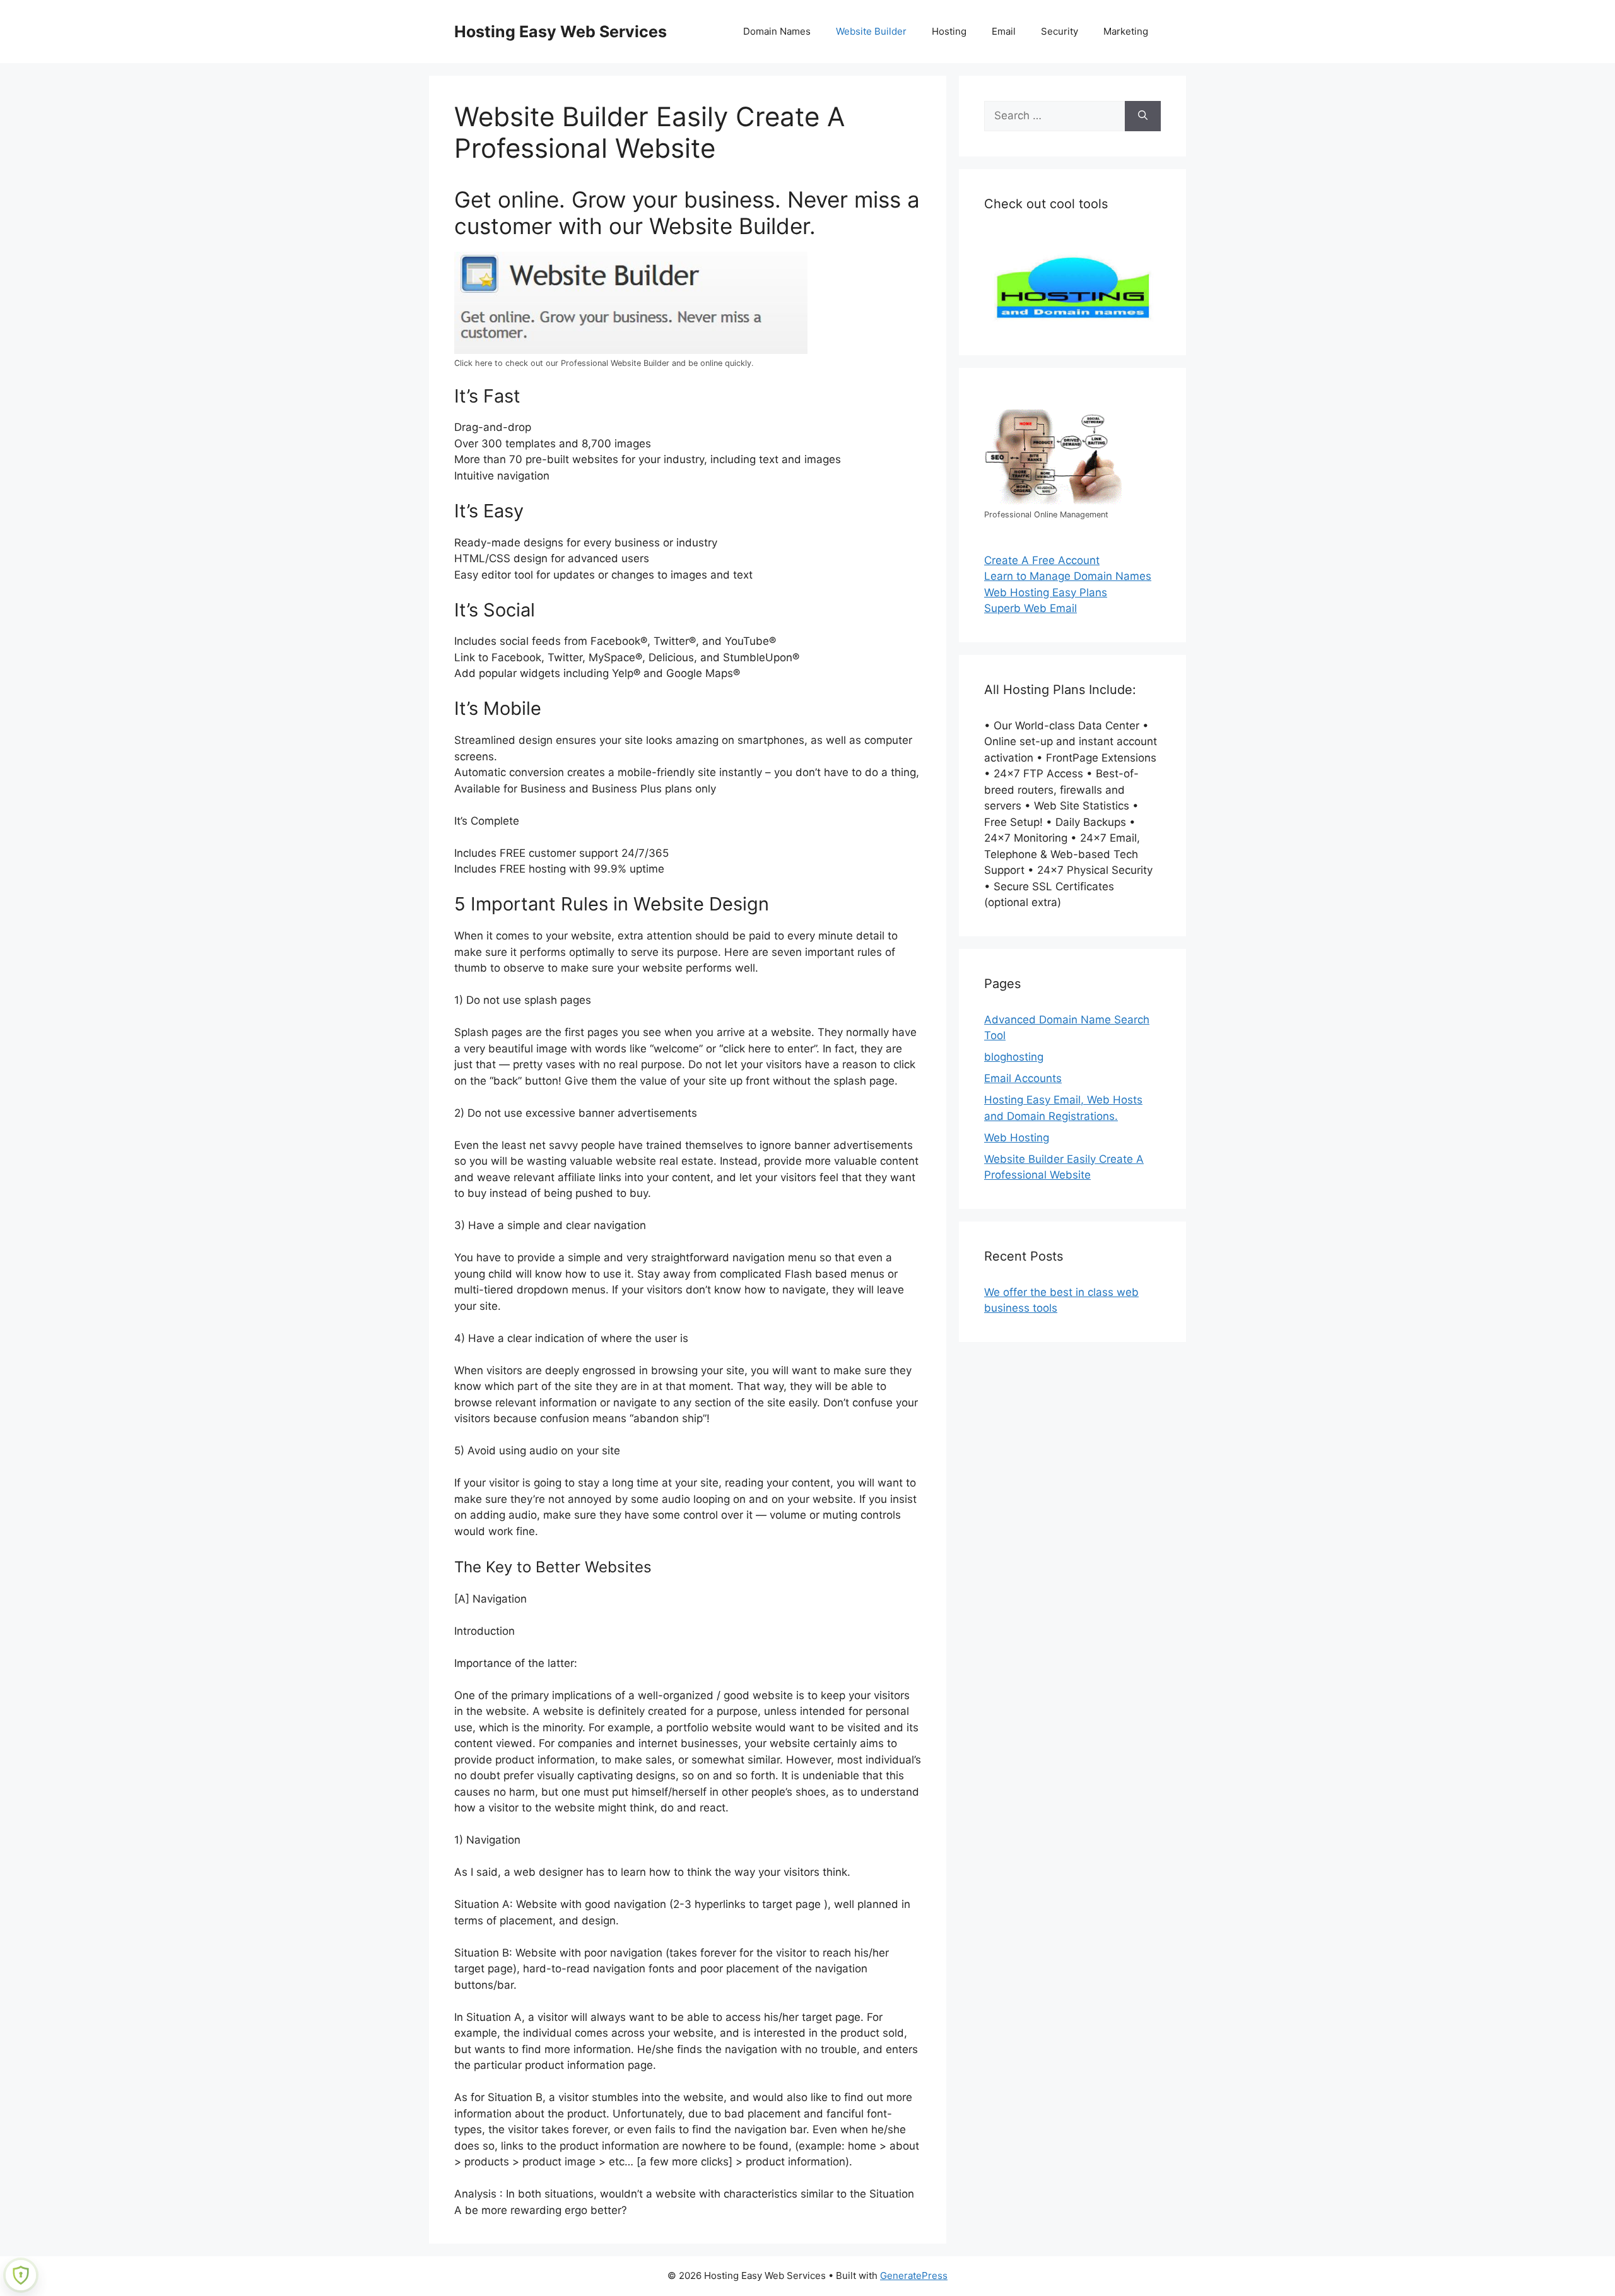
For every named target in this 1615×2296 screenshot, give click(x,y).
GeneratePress (914, 2275)
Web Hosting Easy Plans (1046, 592)
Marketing (1126, 31)
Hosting (949, 31)
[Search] (1143, 116)
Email (1004, 31)
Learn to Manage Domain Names (1068, 576)
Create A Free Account (1042, 560)
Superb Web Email (1031, 608)
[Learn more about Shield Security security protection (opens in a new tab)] (21, 2275)
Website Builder (871, 31)
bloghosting (1014, 1057)
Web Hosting (1017, 1138)
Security (1060, 31)
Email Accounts (1023, 1078)
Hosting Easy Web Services (561, 32)
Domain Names (777, 31)
